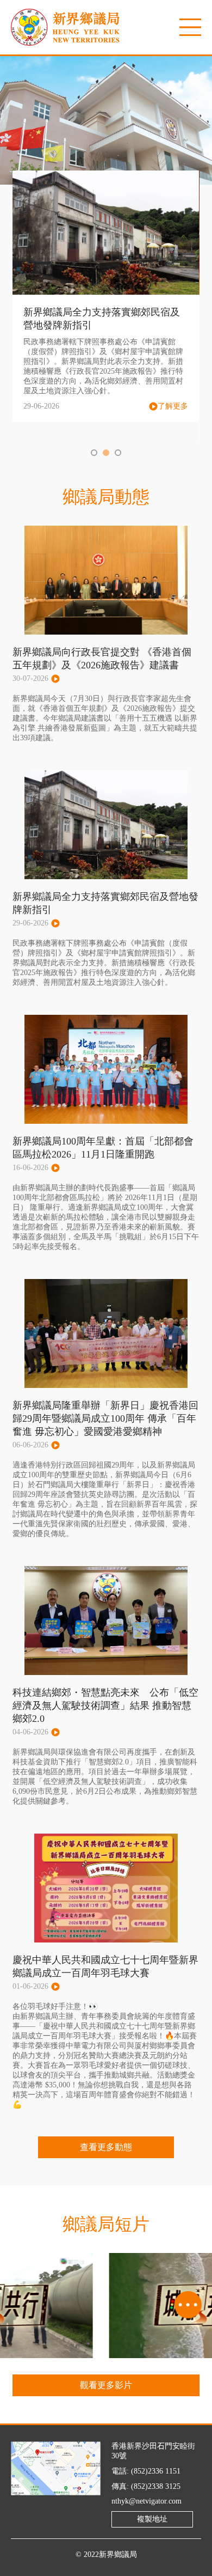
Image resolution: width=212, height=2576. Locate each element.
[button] (94, 453)
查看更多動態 (106, 2147)
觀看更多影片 (106, 2385)
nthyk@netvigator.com (146, 2501)
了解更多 (173, 406)
